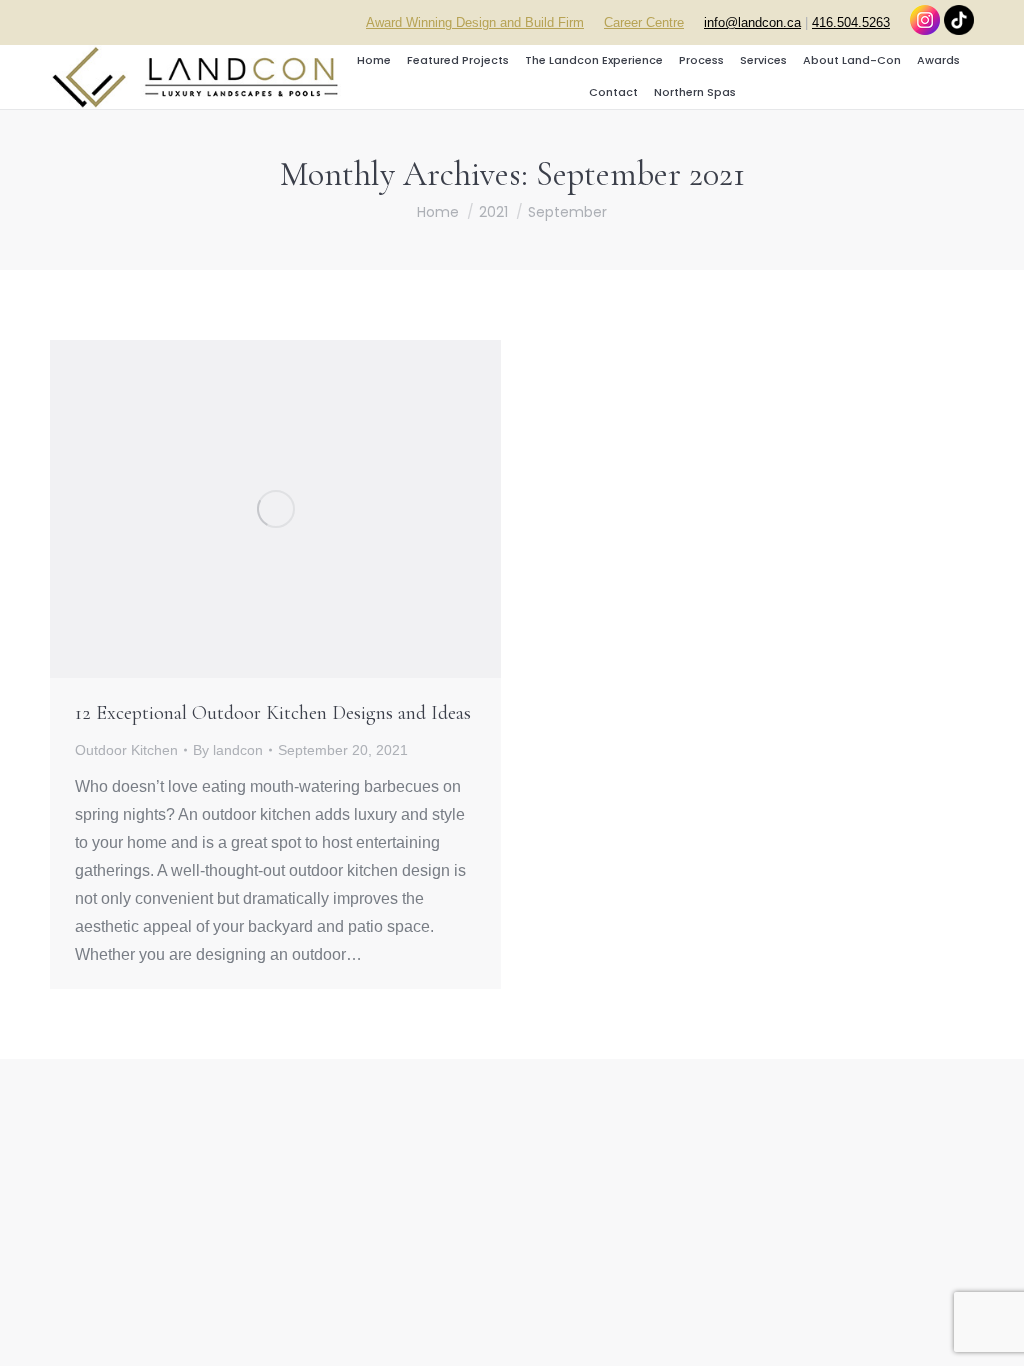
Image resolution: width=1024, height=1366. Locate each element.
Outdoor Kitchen (126, 750)
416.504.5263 (851, 22)
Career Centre (644, 22)
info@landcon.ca (752, 22)
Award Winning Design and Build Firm (475, 22)
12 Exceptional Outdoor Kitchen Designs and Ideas (273, 713)
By (228, 750)
